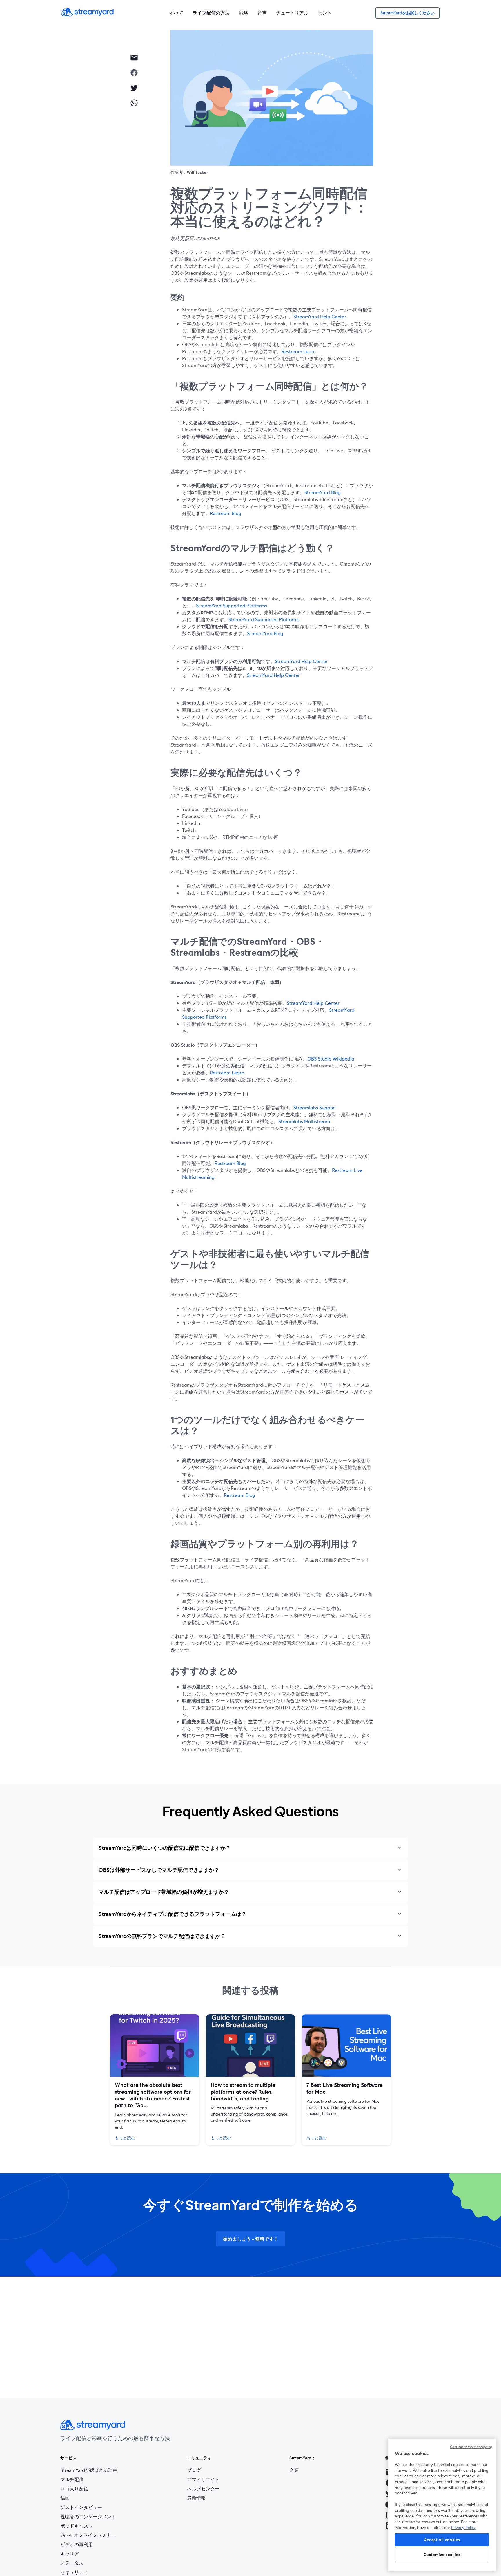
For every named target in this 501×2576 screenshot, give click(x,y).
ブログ (203, 2470)
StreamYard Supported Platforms (232, 605)
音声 (262, 13)
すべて (176, 13)
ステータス (72, 2563)
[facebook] (134, 73)
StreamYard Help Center (320, 316)
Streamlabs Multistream (304, 1121)
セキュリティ (74, 2572)
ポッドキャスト (77, 2526)
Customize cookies (442, 2555)
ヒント (325, 13)
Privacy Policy (463, 2528)
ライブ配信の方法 (211, 13)
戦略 (244, 13)
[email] (134, 57)
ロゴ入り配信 (74, 2489)
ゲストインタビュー (81, 2507)
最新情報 (196, 2498)
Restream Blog (226, 513)
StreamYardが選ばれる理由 (89, 2470)
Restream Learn (299, 351)
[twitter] (134, 88)
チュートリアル (292, 13)
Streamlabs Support (315, 1107)
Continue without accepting (471, 2447)
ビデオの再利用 (77, 2544)
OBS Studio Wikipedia (331, 1059)
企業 (294, 2470)
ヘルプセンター (203, 2489)
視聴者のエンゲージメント (88, 2517)
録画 (65, 2498)
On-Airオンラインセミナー (88, 2535)
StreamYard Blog (323, 492)
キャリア (81, 2554)
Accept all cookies (442, 2540)
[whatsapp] (134, 103)
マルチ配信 (72, 2479)
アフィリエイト (203, 2480)
